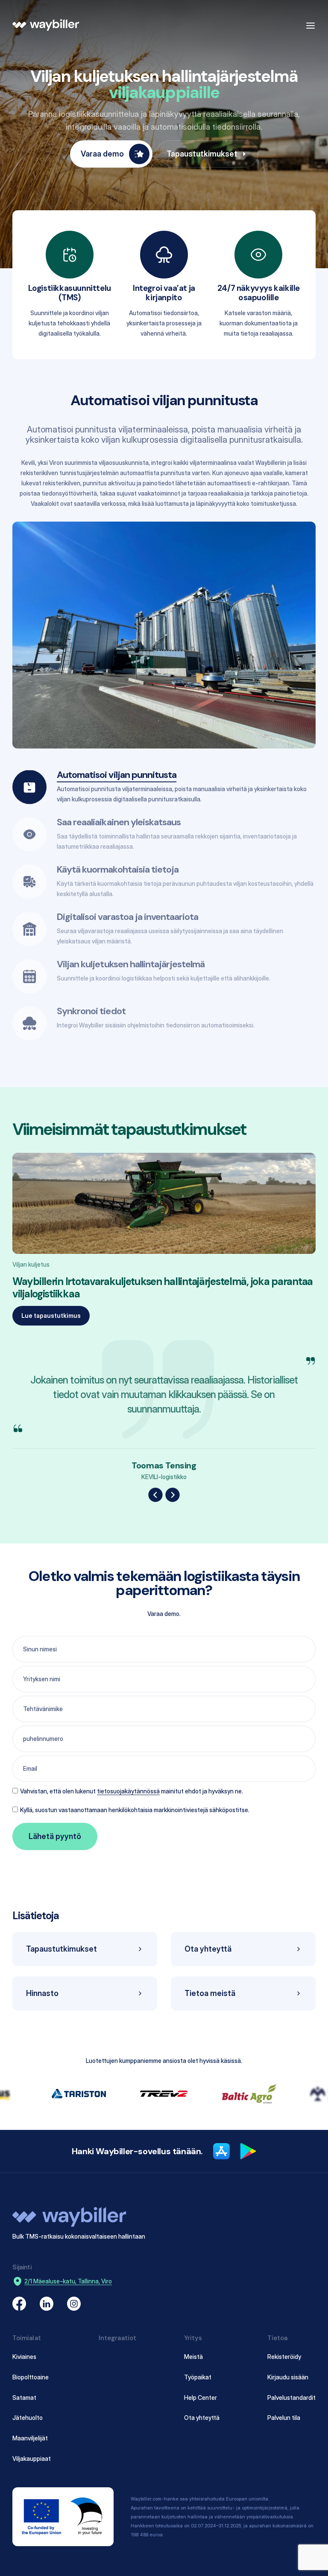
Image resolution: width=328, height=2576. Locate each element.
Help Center (201, 2398)
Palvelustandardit (291, 2398)
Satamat (24, 2398)
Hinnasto (42, 1993)
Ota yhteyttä (208, 1949)
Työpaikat (198, 2377)
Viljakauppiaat (32, 2459)
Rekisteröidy (284, 2357)
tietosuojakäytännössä (128, 1791)
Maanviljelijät (30, 2438)
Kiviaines (24, 2357)
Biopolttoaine (31, 2377)
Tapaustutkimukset (202, 154)
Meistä (193, 2357)
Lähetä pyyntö (55, 1836)
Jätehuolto (28, 2418)
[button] (155, 1495)
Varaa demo (102, 154)
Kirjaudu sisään (288, 2377)
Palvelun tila (284, 2418)
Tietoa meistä (210, 1993)
